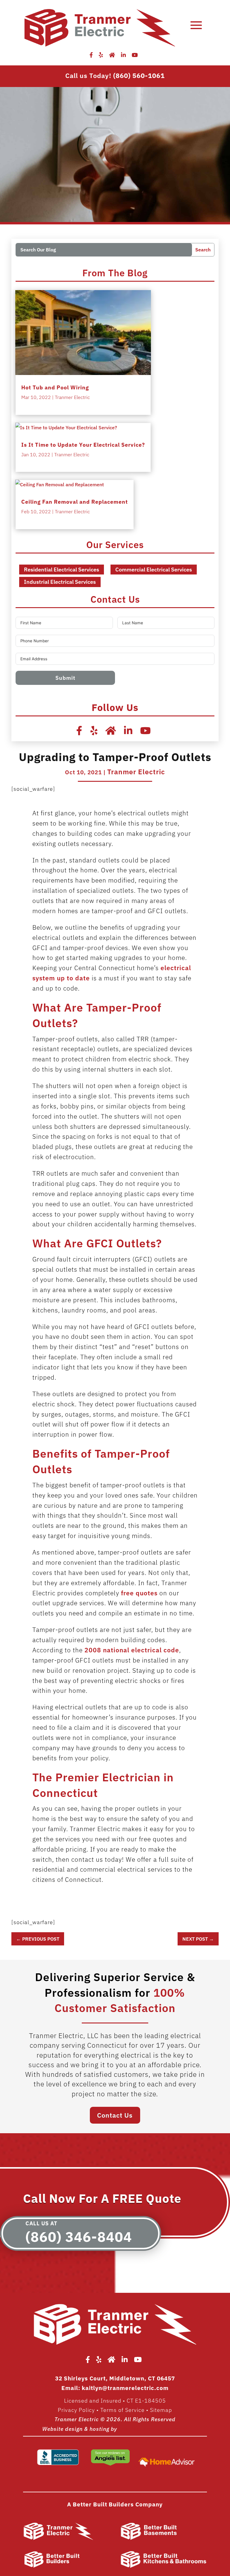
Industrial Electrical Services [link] (60, 582)
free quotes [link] (139, 1593)
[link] (94, 55)
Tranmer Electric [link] (72, 397)
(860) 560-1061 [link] (139, 75)
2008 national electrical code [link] (132, 1650)
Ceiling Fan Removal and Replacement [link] (75, 502)
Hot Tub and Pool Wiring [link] (55, 387)
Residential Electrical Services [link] (62, 570)
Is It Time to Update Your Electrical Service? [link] (83, 445)
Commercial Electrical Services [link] (154, 570)
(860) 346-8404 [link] (79, 2237)
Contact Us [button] (115, 2115)
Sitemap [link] (161, 2410)
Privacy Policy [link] (76, 2410)
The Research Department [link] (153, 2429)
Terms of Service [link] (122, 2410)
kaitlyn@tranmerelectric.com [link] (125, 2388)
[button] (196, 25)
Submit (65, 678)
